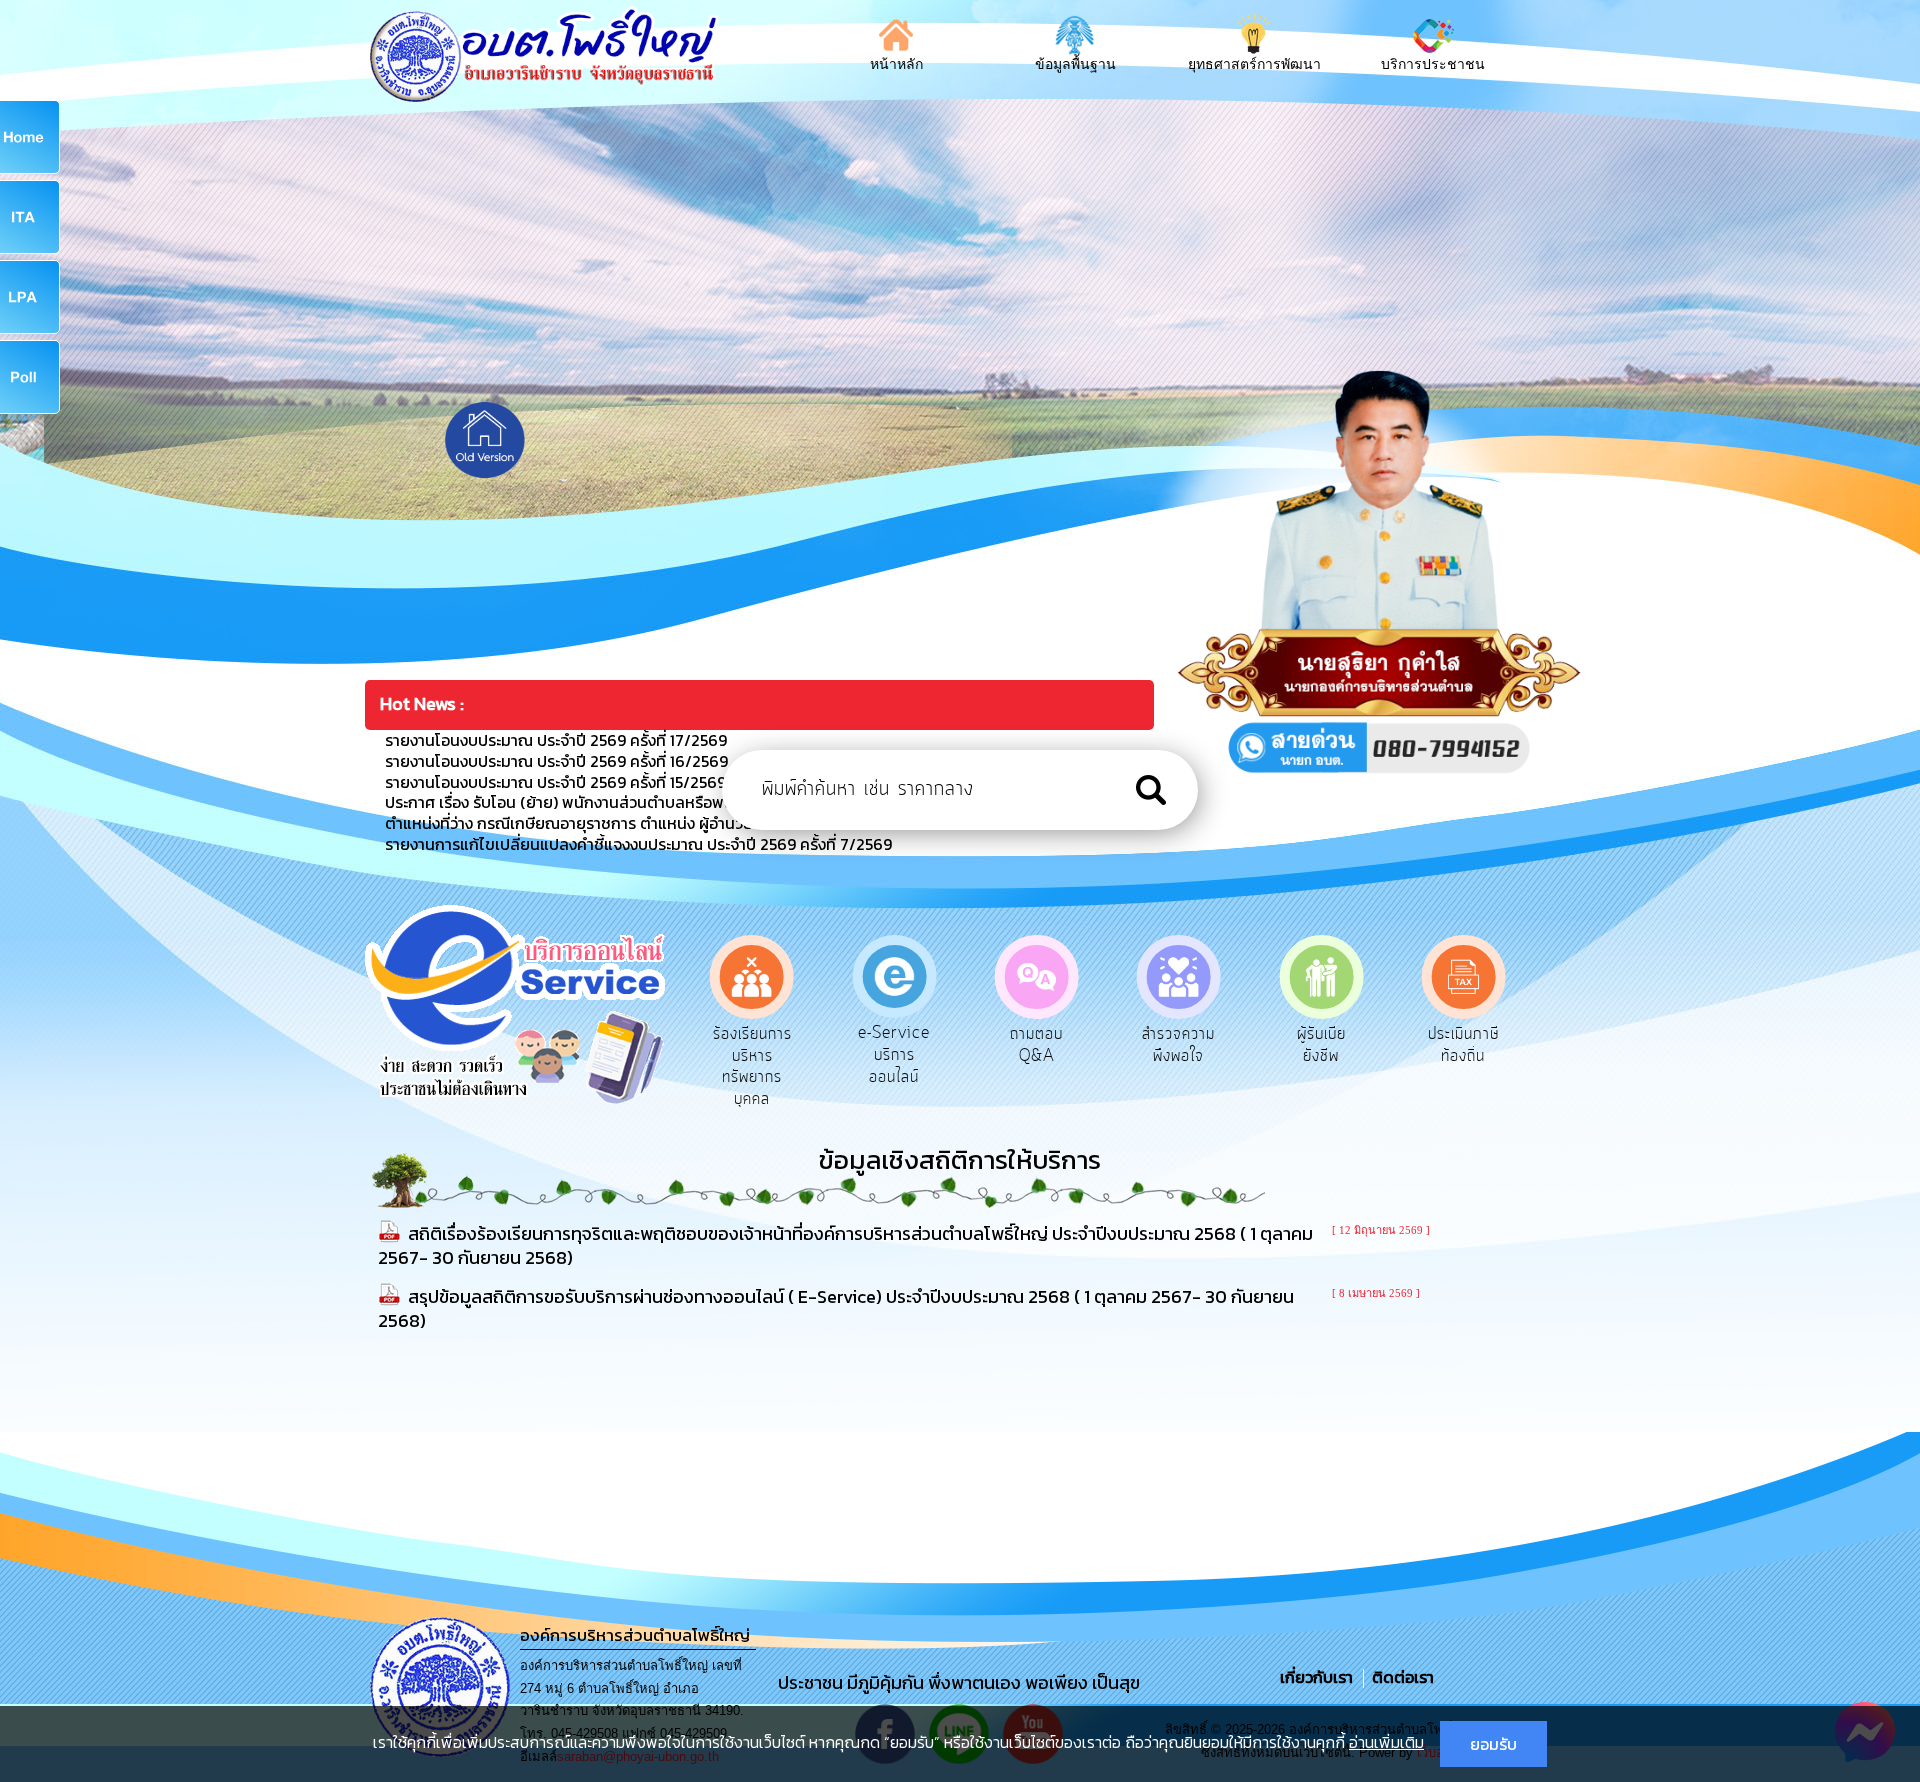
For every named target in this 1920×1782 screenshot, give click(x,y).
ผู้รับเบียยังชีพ (1321, 1045)
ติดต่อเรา (1399, 1677)
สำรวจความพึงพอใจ (1178, 1045)
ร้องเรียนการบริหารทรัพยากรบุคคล (752, 1066)
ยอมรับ (1493, 1744)
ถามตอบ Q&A (1036, 1045)
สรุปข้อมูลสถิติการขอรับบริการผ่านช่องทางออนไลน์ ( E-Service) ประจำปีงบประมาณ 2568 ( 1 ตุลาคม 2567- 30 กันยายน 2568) (836, 1308)
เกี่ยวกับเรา (1318, 1677)
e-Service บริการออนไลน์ (894, 1054)
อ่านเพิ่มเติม (1386, 1742)
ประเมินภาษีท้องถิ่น (1463, 1045)
